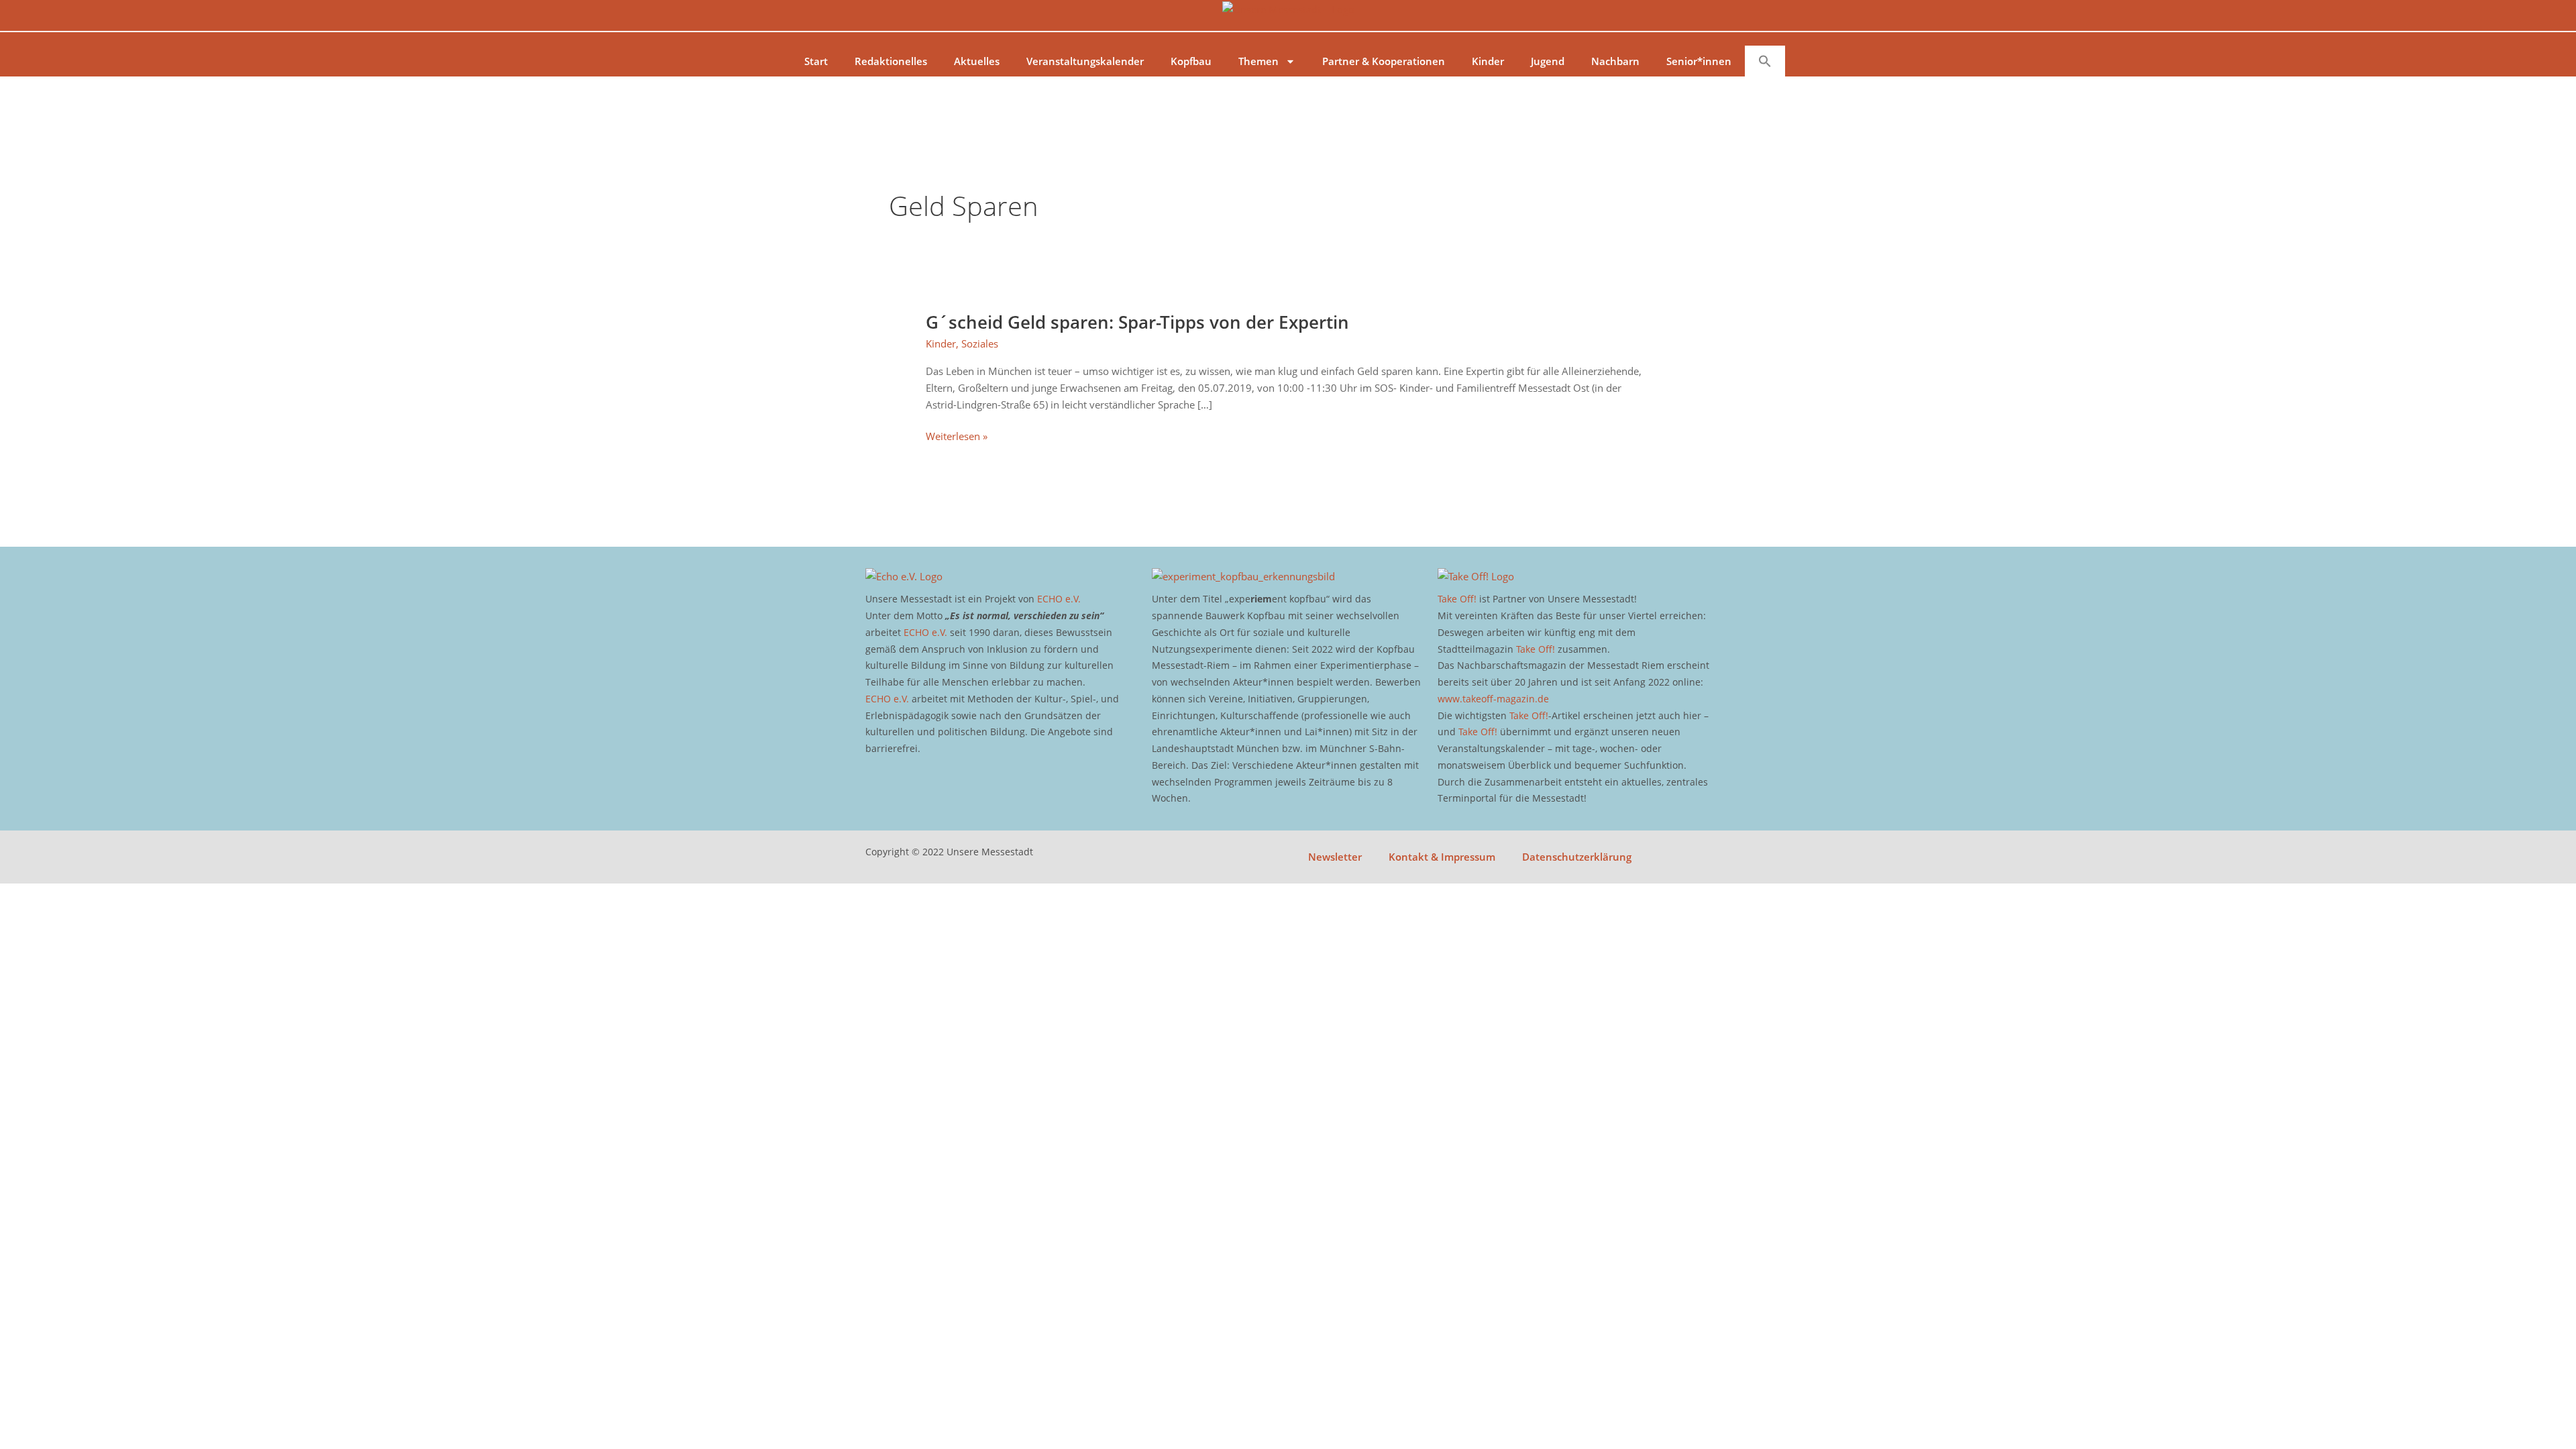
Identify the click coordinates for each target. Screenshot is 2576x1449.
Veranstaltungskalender (1085, 61)
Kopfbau (1191, 61)
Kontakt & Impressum (1442, 857)
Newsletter (1335, 857)
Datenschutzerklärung (1577, 857)
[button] (1765, 61)
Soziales (980, 343)
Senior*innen (1699, 61)
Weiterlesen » (957, 436)
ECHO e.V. (1059, 599)
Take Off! (1457, 599)
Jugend (1548, 61)
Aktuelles (977, 61)
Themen (1258, 61)
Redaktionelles (891, 61)
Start (816, 61)
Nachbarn (1615, 61)
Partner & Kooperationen (1384, 61)
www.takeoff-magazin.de (1493, 699)
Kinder (1488, 61)
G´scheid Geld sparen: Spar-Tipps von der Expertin (1137, 322)
